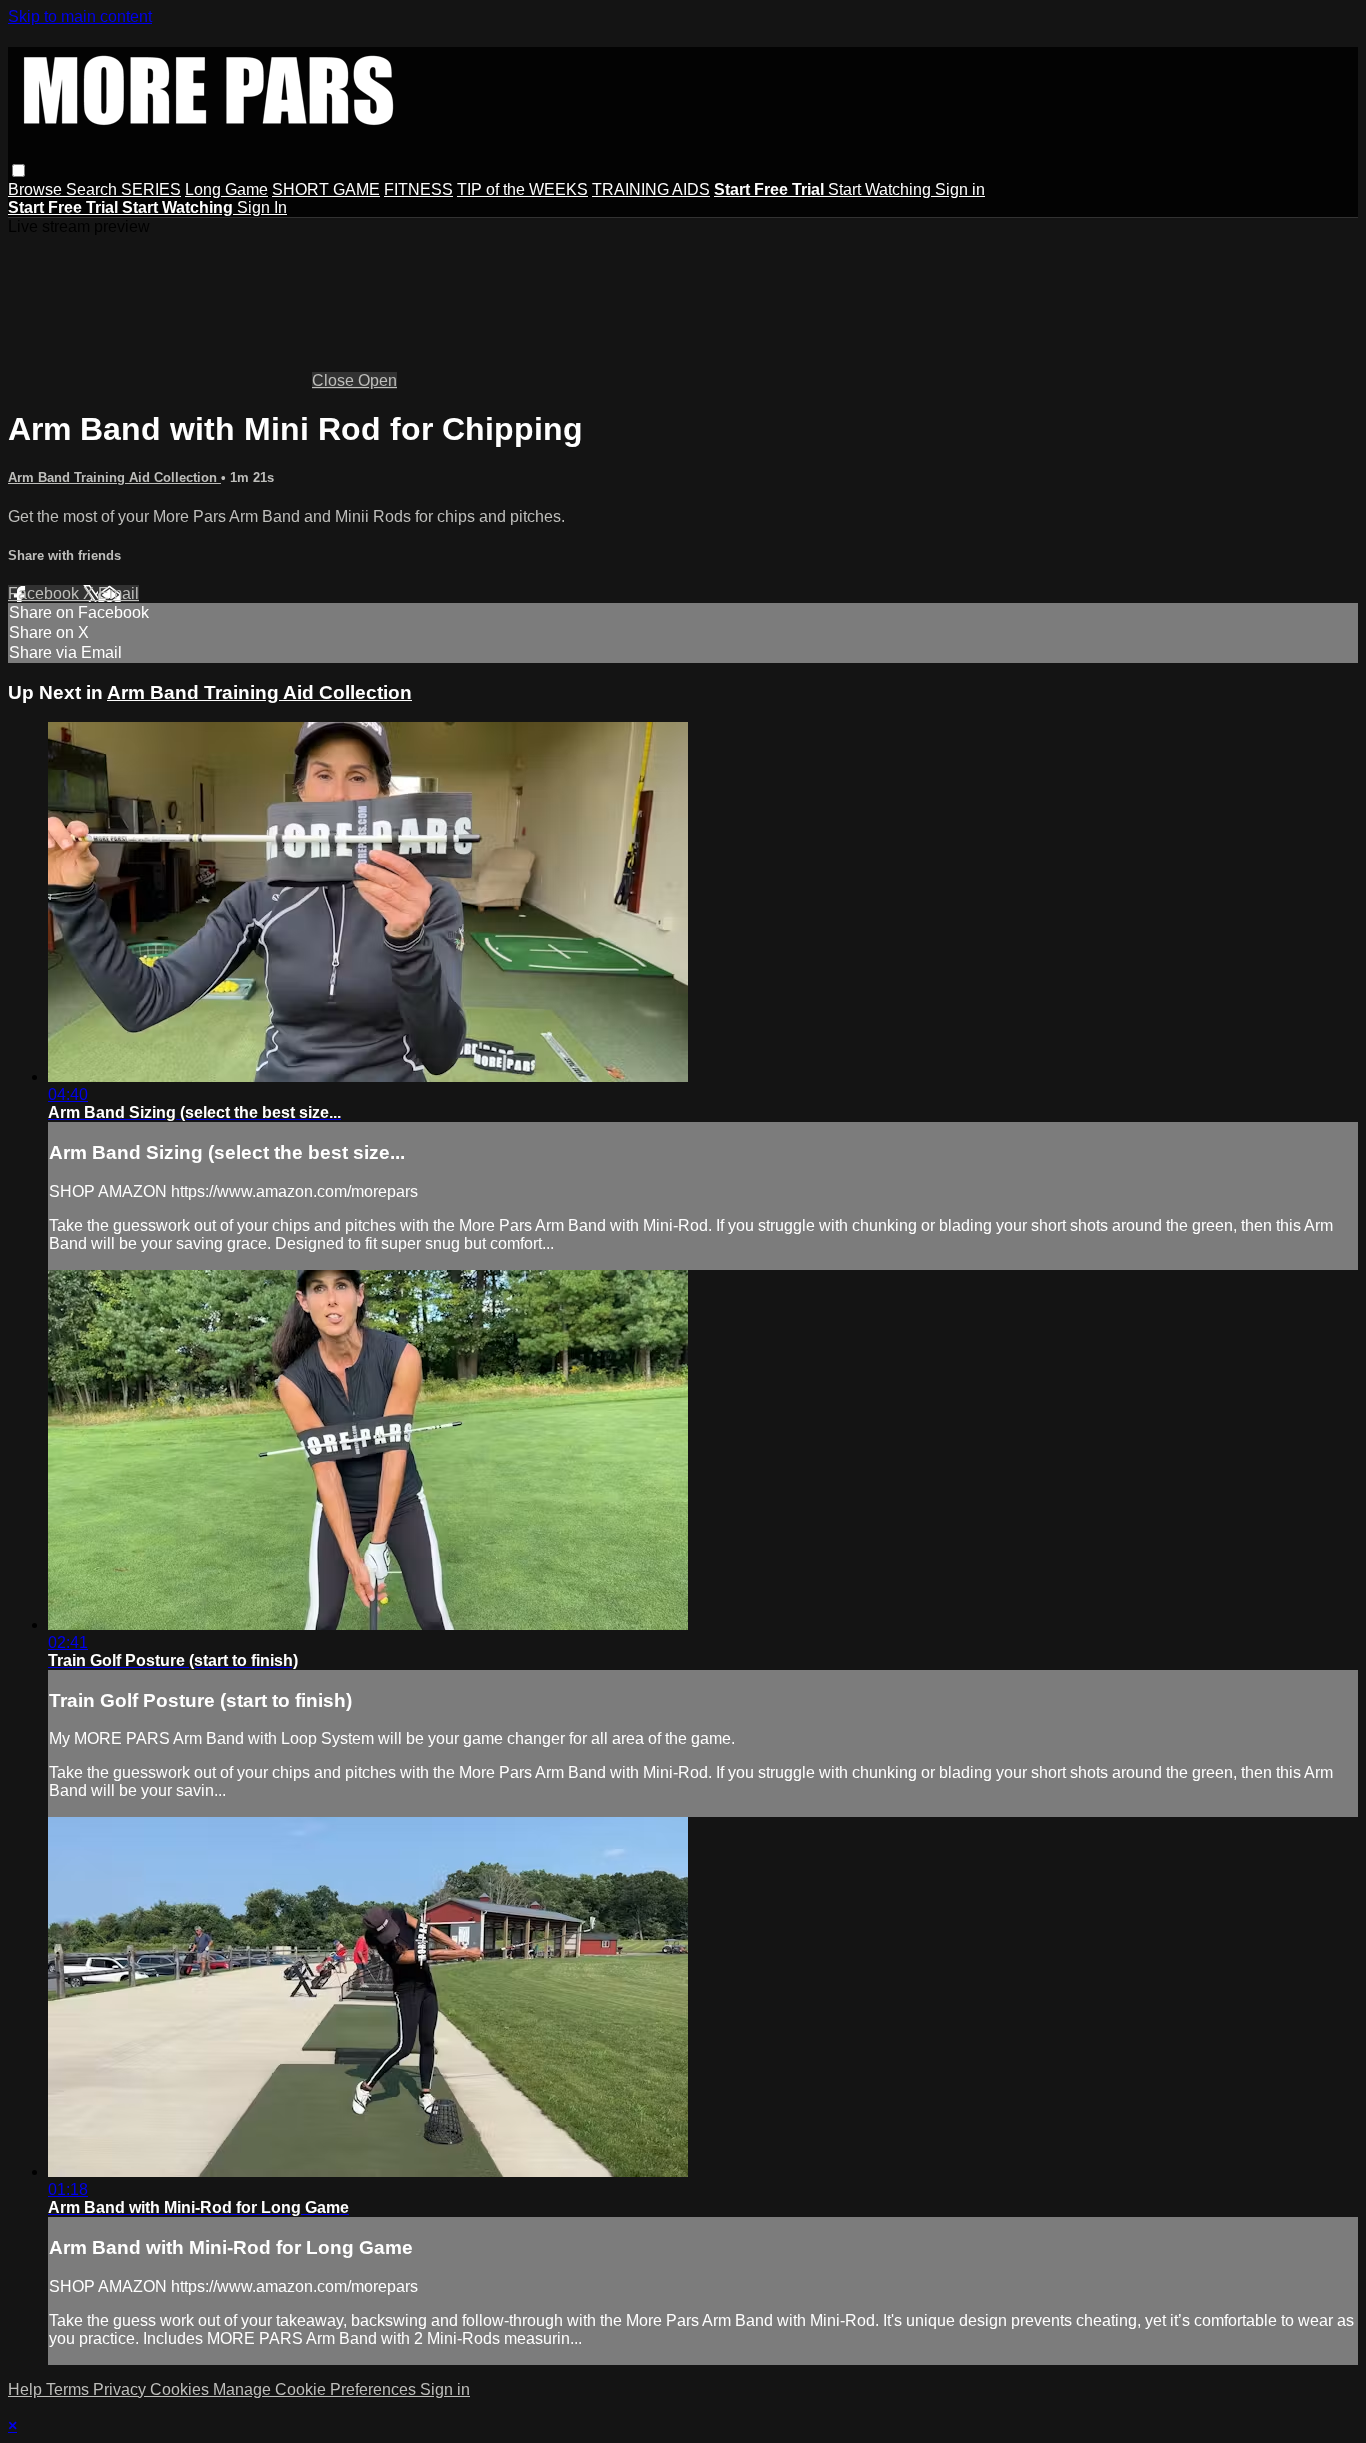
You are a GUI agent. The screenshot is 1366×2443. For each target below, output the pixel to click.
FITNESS (418, 189)
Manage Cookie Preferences (316, 2389)
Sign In (262, 207)
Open (377, 380)
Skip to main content (80, 16)
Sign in (960, 189)
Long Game (226, 189)
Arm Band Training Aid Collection (114, 477)
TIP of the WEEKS (522, 189)
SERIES (151, 189)
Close (335, 380)
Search (93, 189)
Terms (69, 2389)
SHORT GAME (326, 189)
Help (27, 2389)
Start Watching (881, 189)
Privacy (121, 2389)
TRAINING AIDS (651, 189)
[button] (18, 170)
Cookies (181, 2389)
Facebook (45, 593)
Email (118, 593)
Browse (37, 189)
